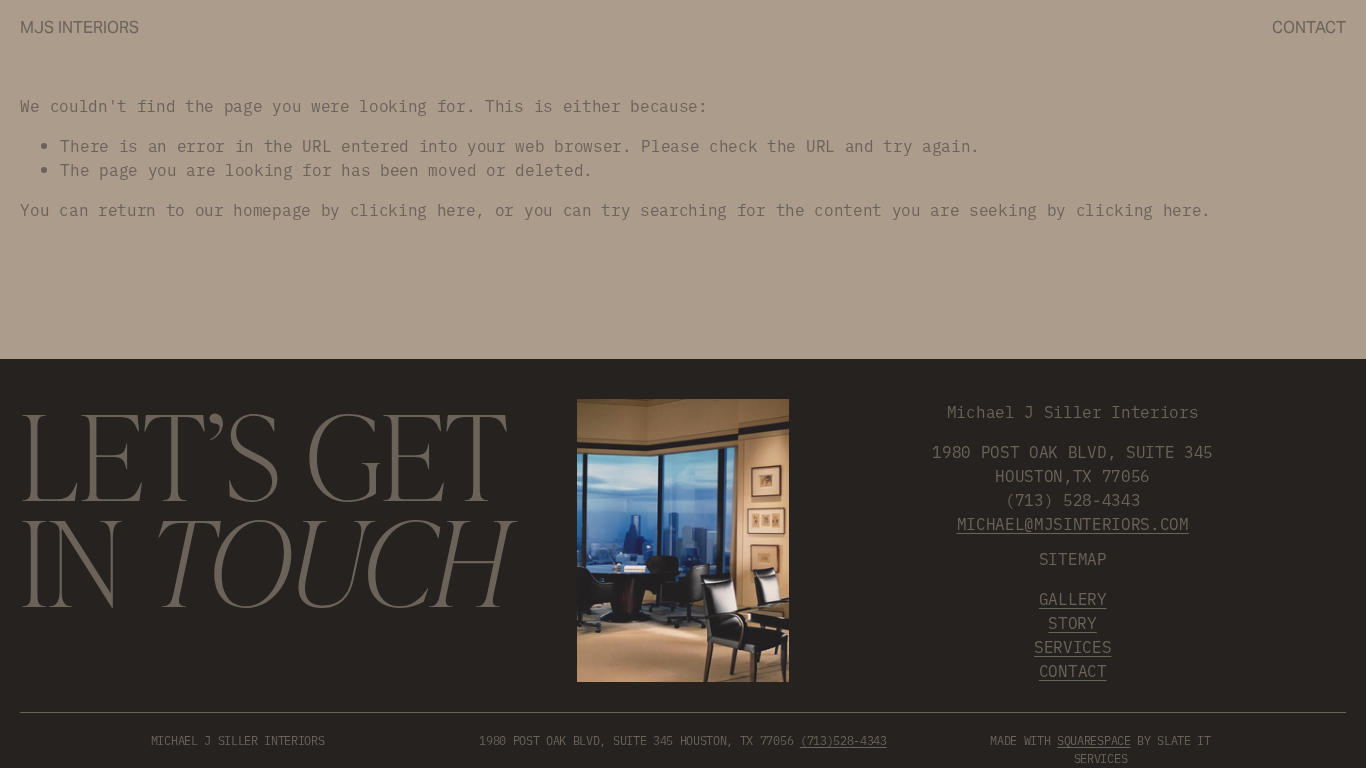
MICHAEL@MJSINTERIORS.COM (1073, 523)
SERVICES (1072, 646)
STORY (1072, 622)
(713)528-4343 (843, 740)
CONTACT (1073, 670)
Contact (1309, 27)
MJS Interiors (79, 27)
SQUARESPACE (1093, 740)
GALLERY (1073, 598)
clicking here (413, 209)
